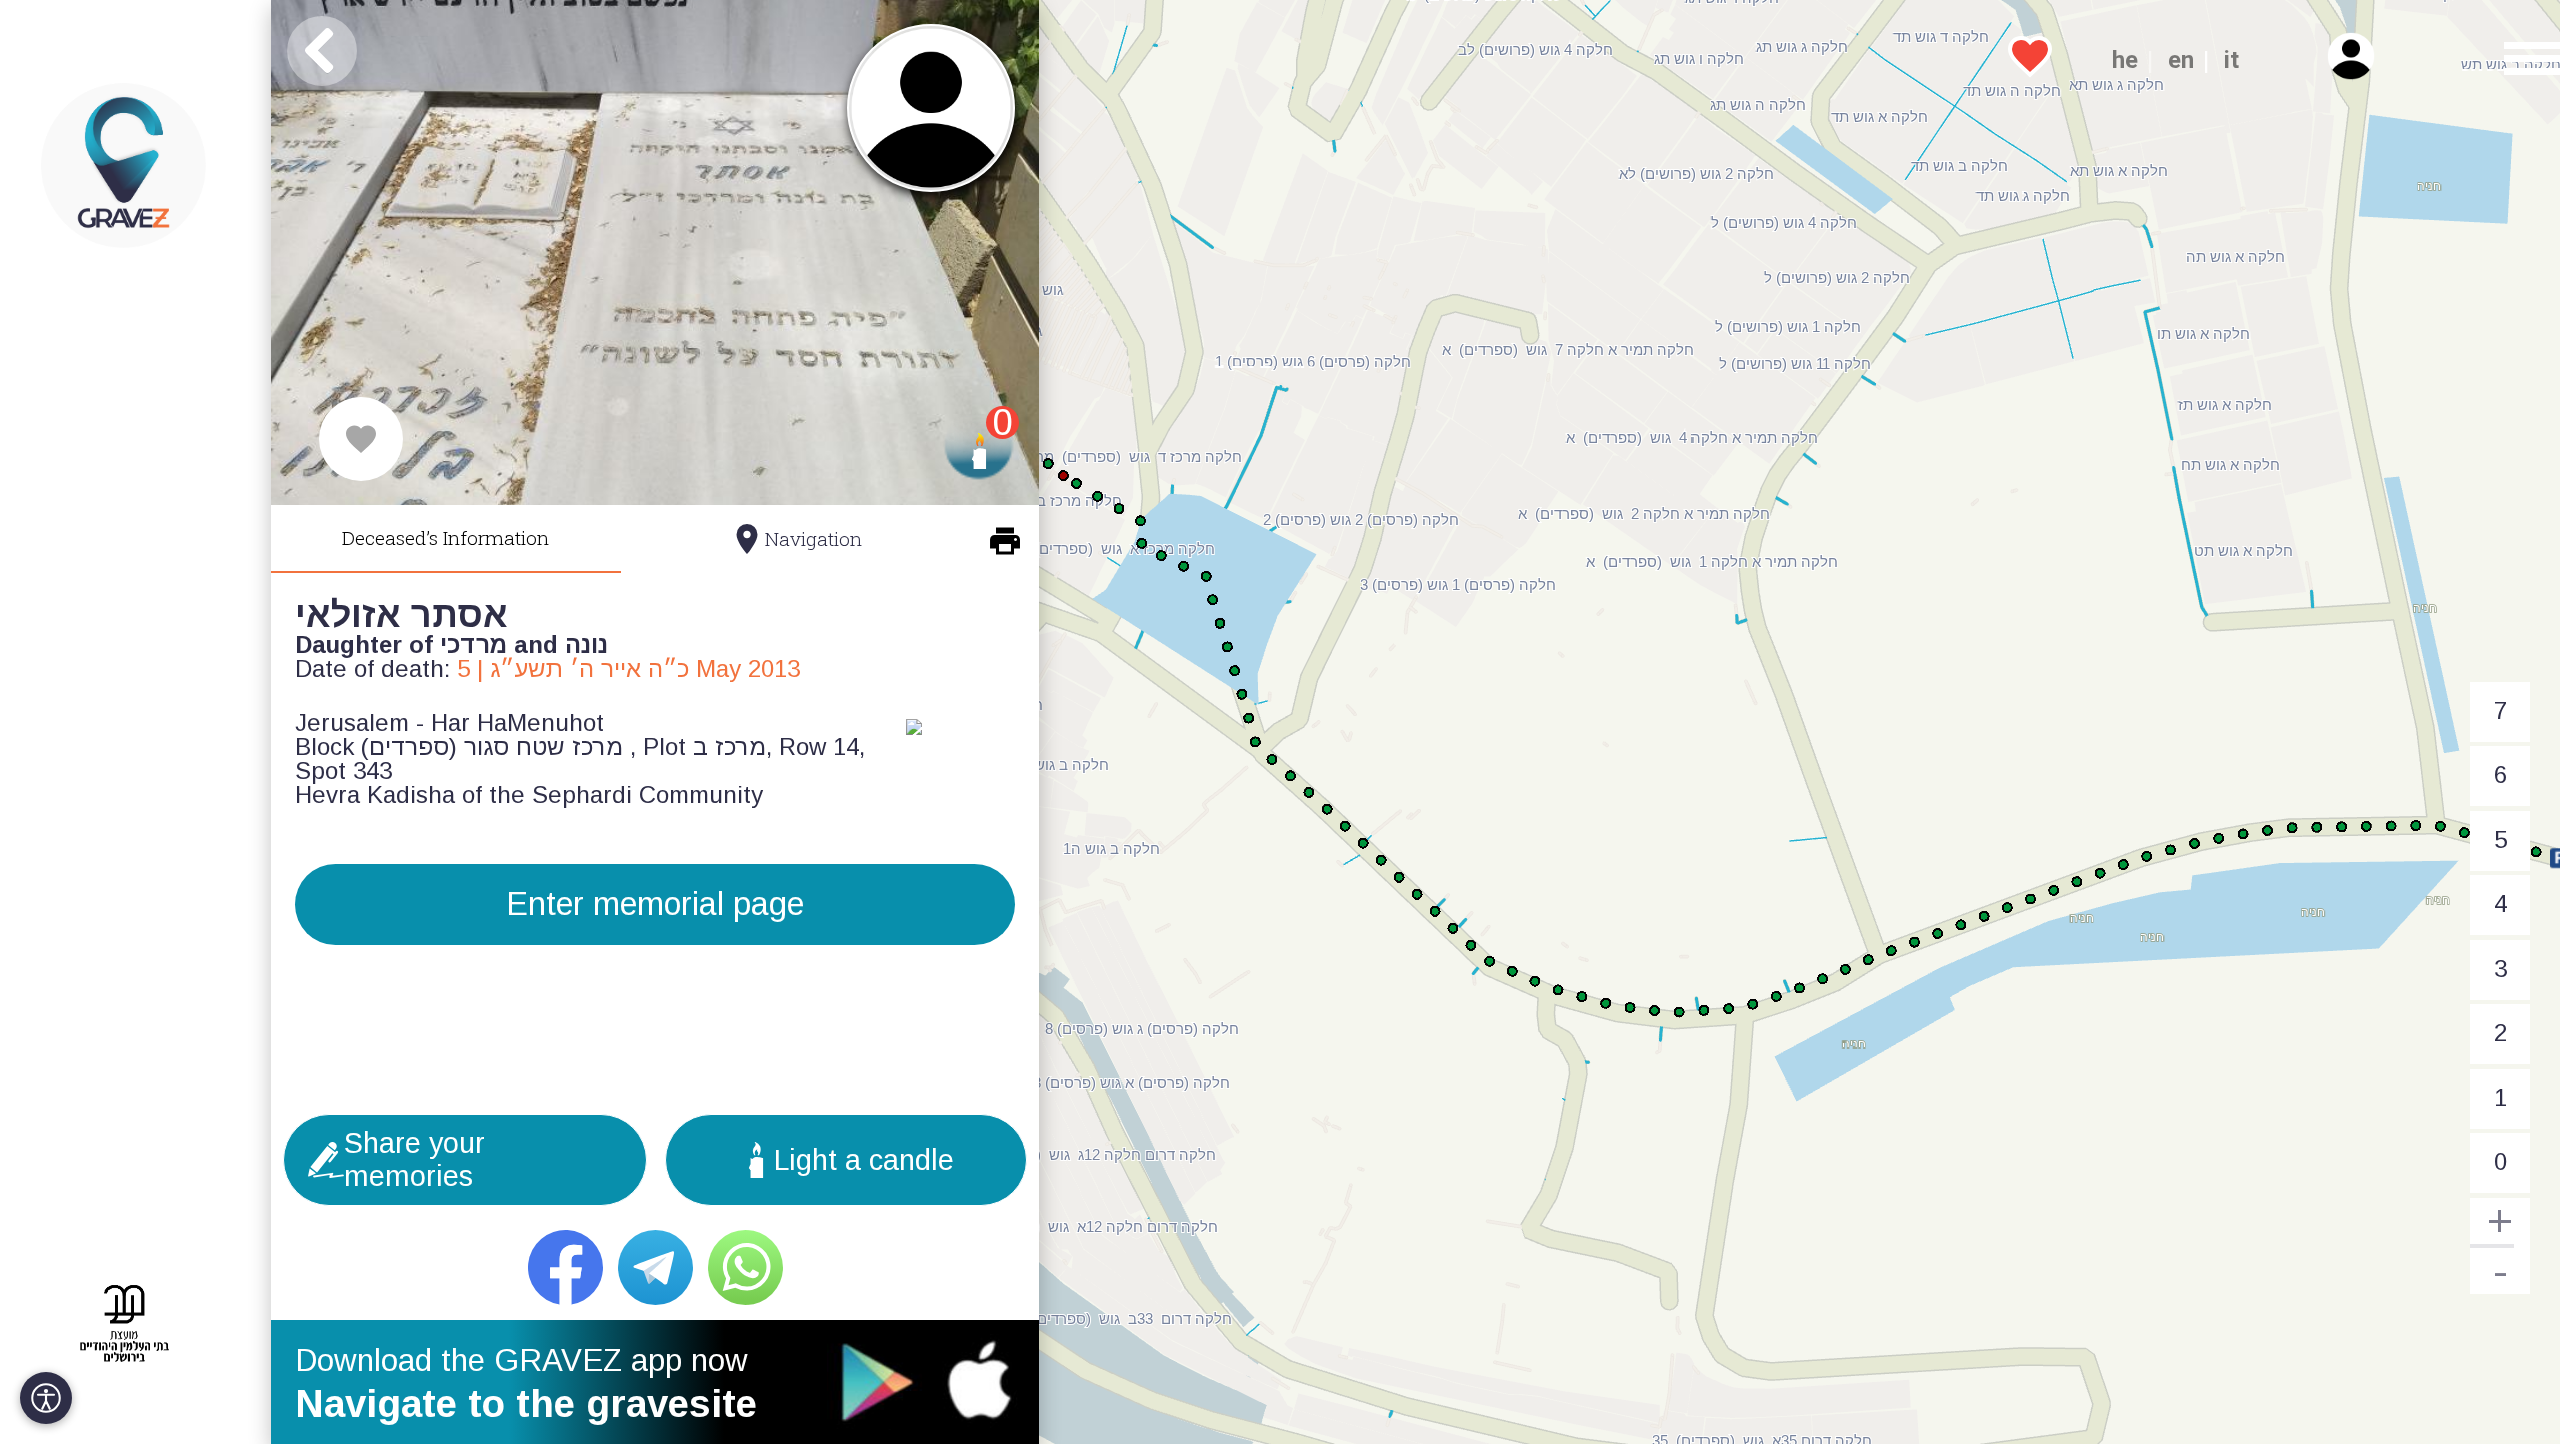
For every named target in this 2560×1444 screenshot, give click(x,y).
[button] (2519, 60)
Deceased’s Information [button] (445, 537)
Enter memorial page (655, 904)
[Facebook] (565, 1267)
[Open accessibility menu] (46, 1398)
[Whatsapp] (745, 1267)
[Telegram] (655, 1267)
